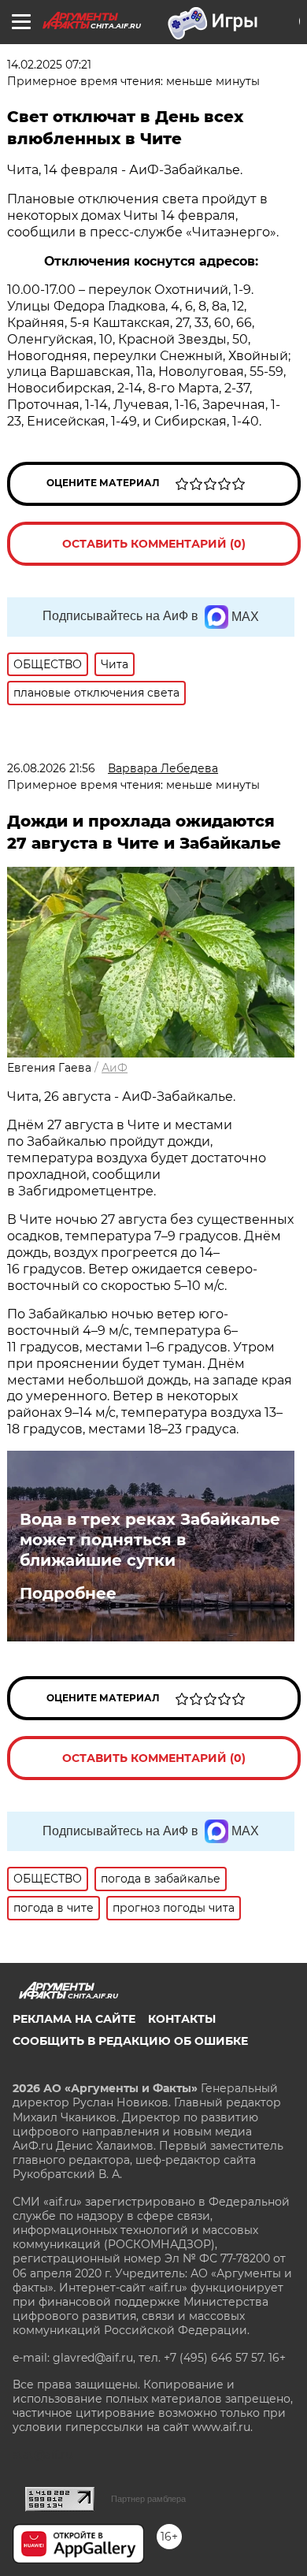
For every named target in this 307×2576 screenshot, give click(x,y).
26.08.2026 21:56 (51, 768)
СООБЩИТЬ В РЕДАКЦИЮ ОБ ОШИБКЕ (130, 2041)
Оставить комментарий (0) (154, 544)
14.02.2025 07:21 (49, 65)
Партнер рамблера (148, 2499)
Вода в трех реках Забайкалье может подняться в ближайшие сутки (150, 1540)
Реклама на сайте (74, 2019)
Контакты (182, 2019)
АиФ (115, 1068)
